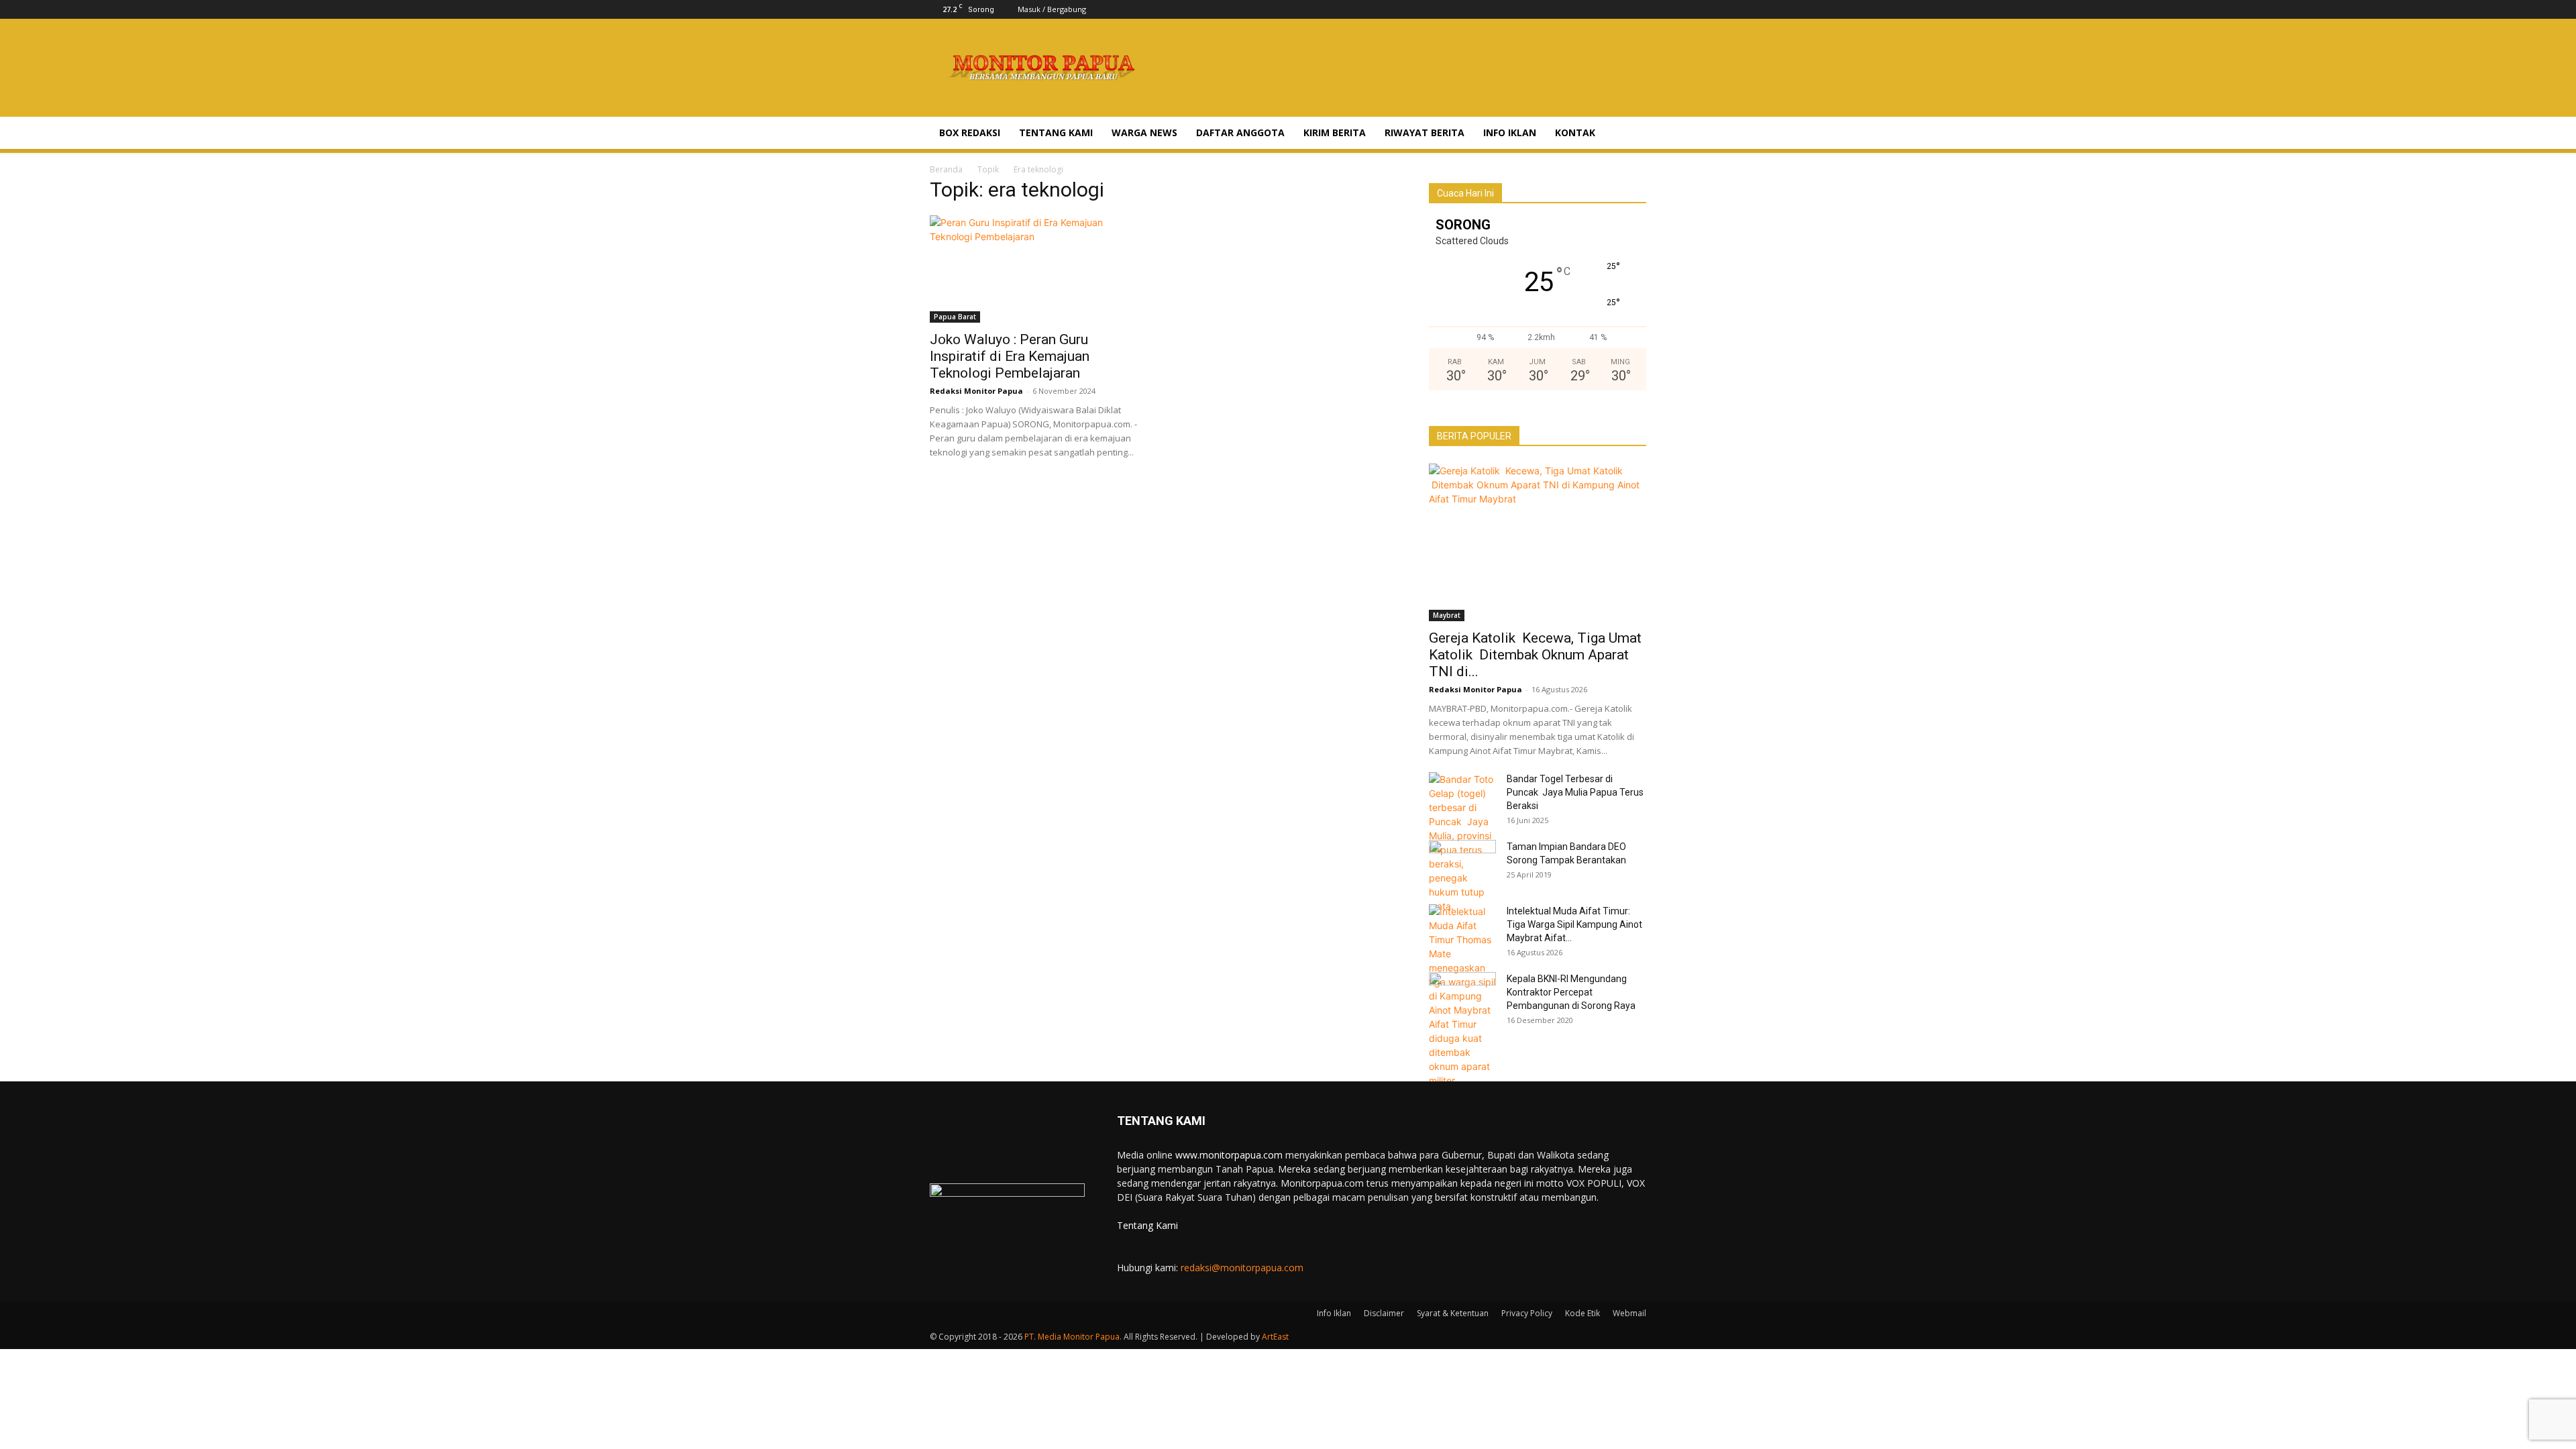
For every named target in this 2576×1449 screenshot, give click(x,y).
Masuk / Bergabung (1052, 9)
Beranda (946, 169)
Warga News (1144, 132)
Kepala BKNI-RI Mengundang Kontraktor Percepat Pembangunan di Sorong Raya (1571, 992)
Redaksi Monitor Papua (976, 391)
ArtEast (1275, 1337)
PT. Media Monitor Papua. (1073, 1337)
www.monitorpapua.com (1229, 1155)
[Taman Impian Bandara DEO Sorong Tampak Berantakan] (1462, 863)
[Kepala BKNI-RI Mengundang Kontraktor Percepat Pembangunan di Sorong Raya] (1462, 996)
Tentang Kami (1056, 132)
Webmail (1629, 1313)
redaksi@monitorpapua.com (1242, 1268)
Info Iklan (1510, 132)
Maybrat (1447, 615)
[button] (1630, 134)
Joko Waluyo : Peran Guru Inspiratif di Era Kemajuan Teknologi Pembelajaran (1010, 356)
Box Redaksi (970, 132)
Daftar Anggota (1240, 132)
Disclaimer (1384, 1313)
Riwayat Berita (1425, 132)
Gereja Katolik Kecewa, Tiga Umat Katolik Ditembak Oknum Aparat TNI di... (1535, 655)
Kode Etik (1582, 1313)
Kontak (1575, 132)
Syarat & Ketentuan (1453, 1313)
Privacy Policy (1527, 1313)
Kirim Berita (1335, 132)
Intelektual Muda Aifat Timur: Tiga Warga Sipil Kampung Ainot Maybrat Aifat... (1574, 924)
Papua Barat (955, 317)
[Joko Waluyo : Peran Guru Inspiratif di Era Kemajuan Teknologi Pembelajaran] (1038, 269)
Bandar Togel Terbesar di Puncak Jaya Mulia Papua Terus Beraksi (1575, 792)
